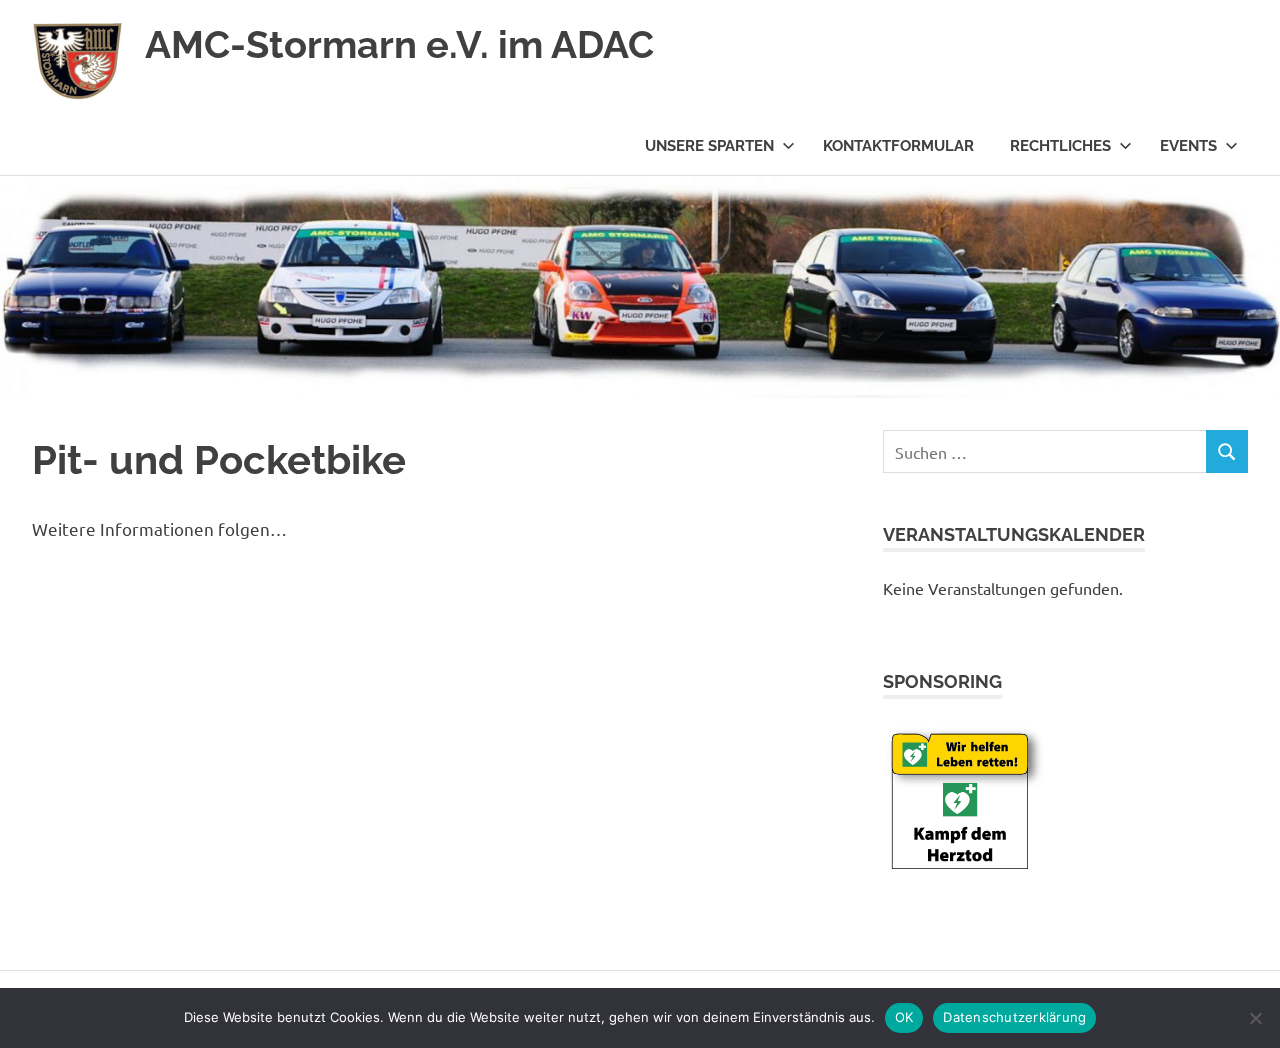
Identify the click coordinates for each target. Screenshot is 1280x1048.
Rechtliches (1060, 146)
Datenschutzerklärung (1014, 1017)
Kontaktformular (898, 146)
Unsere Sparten (709, 146)
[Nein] (1255, 1018)
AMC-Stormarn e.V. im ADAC (399, 44)
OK (904, 1017)
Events (1188, 146)
